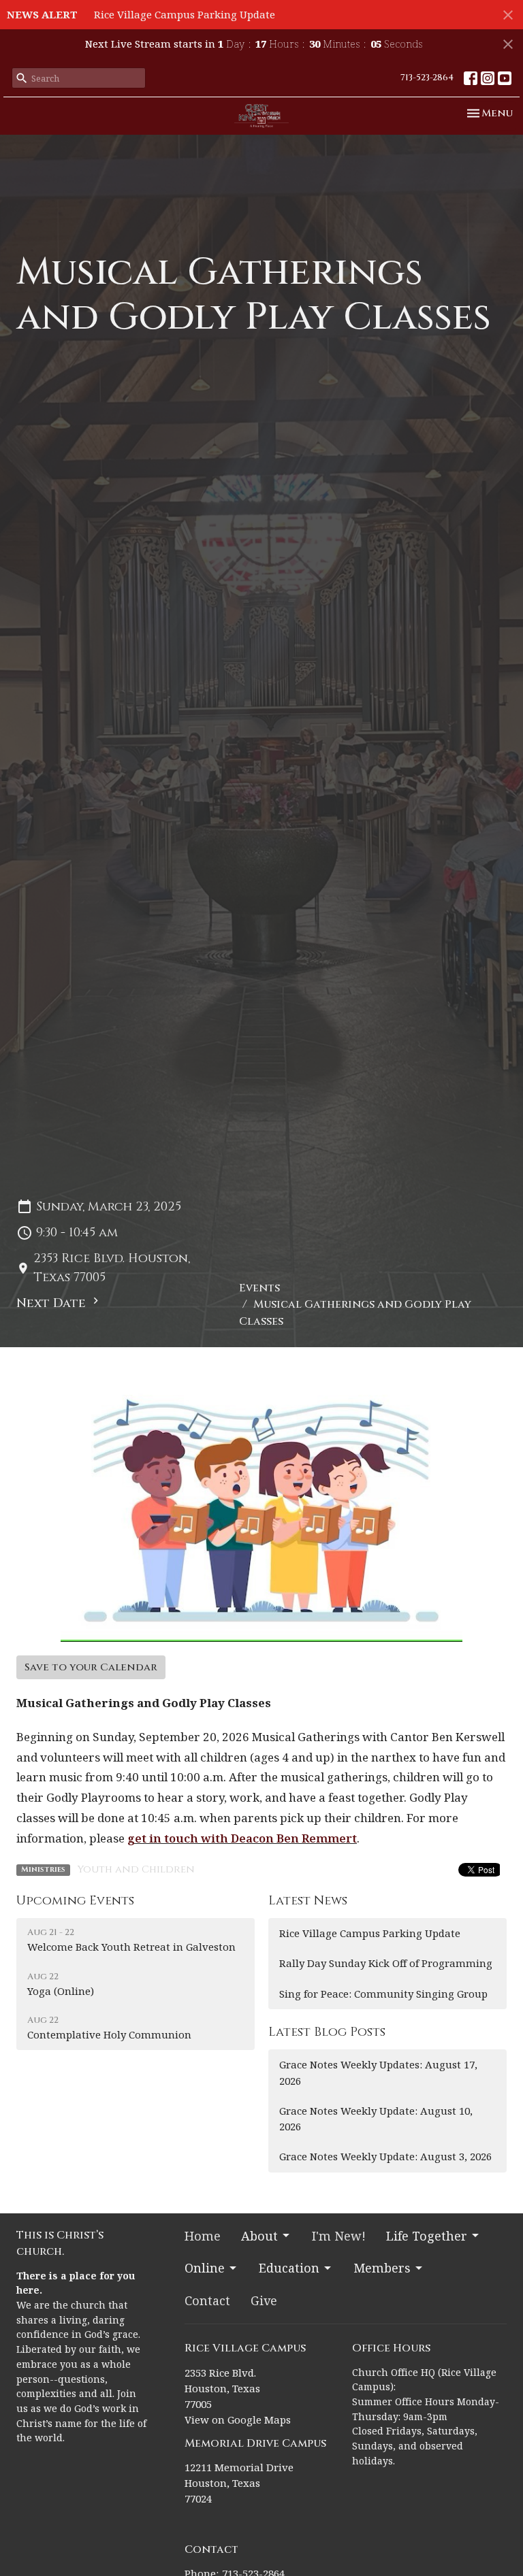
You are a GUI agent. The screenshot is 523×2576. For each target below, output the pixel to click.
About (259, 2236)
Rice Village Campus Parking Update (185, 14)
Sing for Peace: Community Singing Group (383, 1994)
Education (289, 2268)
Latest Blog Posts (327, 2032)
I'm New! (339, 2236)
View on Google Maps (238, 2420)
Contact (207, 2300)
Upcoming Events (75, 1901)
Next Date (53, 1303)
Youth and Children (136, 1869)
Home (203, 2236)
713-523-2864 (427, 78)
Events (259, 1288)
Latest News (308, 1901)
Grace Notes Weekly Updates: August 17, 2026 (378, 2072)
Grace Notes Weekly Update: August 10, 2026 (376, 2118)
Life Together (427, 2236)
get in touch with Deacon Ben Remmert (242, 1838)
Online (205, 2268)
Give (264, 2300)
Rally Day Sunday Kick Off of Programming (386, 1963)
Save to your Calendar (91, 1667)
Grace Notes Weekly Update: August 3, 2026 (385, 2156)
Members (382, 2268)
